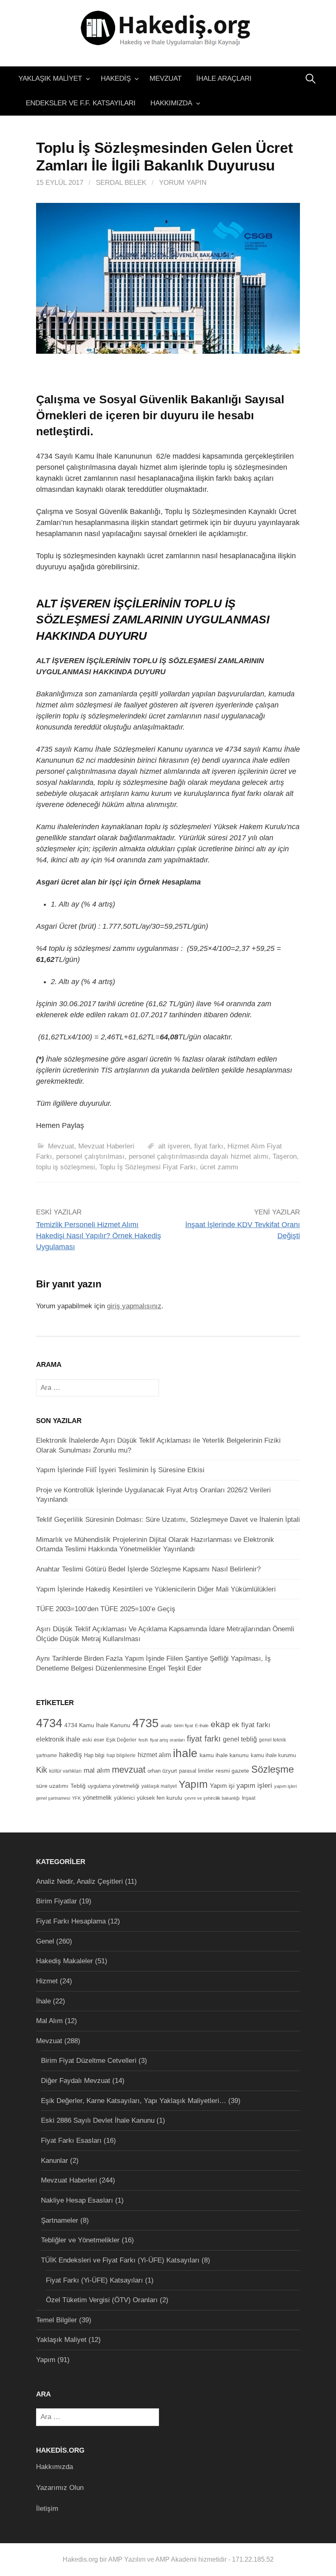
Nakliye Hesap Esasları (77, 2200)
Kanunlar (54, 2161)
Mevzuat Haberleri (106, 1146)
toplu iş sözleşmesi (66, 1167)
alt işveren (174, 1146)
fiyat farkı (209, 1146)
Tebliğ (78, 1786)
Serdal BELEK (121, 183)
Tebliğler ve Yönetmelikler (80, 2240)
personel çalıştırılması (90, 1156)
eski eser (93, 1740)
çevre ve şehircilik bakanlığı (212, 1798)
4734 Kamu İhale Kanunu (97, 1725)
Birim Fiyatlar (57, 1901)
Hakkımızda (171, 103)
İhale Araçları (224, 78)
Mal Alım (49, 2021)
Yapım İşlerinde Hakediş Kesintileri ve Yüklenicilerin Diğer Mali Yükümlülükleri (156, 1589)
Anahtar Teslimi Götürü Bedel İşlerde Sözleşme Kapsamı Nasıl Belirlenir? (148, 1569)
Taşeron (285, 1156)
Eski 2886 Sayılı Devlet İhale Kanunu (98, 2120)
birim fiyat (184, 1726)
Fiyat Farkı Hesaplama (71, 1921)
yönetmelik (97, 1797)
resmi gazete (232, 1771)
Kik (42, 1770)
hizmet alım (154, 1755)
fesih (143, 1740)
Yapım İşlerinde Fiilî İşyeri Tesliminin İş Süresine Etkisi (120, 1470)
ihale (185, 1753)
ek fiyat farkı (251, 1725)
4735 (145, 1723)
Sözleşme (272, 1769)
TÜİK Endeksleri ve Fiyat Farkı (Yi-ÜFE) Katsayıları (120, 2260)
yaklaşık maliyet (159, 1786)
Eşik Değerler (121, 1740)
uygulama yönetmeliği (114, 1786)
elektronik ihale (58, 1739)
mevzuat (129, 1770)
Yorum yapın (183, 183)
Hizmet (47, 1981)
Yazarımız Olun (60, 2488)
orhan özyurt (162, 1771)
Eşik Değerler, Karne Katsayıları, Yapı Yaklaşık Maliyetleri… (134, 2101)
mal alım (97, 1770)
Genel (45, 1941)
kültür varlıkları (65, 1771)
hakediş (70, 1755)
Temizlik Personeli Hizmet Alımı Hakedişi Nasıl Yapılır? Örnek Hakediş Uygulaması (99, 1236)
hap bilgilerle (121, 1755)
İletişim (47, 2509)
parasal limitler (196, 1771)
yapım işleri (254, 1786)
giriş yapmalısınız (134, 1306)
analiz (166, 1726)
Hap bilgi (94, 1755)
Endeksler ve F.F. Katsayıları (81, 103)
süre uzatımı (52, 1786)
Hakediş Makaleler (65, 1961)
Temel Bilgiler (57, 2320)
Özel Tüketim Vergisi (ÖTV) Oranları (102, 2300)
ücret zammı (219, 1167)
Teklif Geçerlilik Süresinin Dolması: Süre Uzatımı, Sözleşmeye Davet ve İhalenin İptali (168, 1520)
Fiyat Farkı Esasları (71, 2141)
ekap (220, 1724)
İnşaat (249, 1798)
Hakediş (116, 78)
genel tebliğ (240, 1739)
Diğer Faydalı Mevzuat (76, 2081)
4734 (49, 1723)
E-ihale (202, 1726)
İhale (43, 2001)
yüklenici (124, 1798)
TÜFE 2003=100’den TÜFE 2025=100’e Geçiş (106, 1609)
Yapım (193, 1784)
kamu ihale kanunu (224, 1755)
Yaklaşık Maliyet (50, 78)
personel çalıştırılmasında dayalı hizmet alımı (199, 1156)
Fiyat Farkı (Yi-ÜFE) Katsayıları (94, 2280)
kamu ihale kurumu (273, 1755)
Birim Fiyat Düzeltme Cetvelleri (89, 2061)
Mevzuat (166, 78)
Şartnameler (60, 2220)
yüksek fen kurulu (160, 1798)
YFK (76, 1798)
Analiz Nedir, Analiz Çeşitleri (79, 1881)
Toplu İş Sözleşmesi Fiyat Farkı (148, 1167)
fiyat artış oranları (167, 1740)
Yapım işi (222, 1786)
